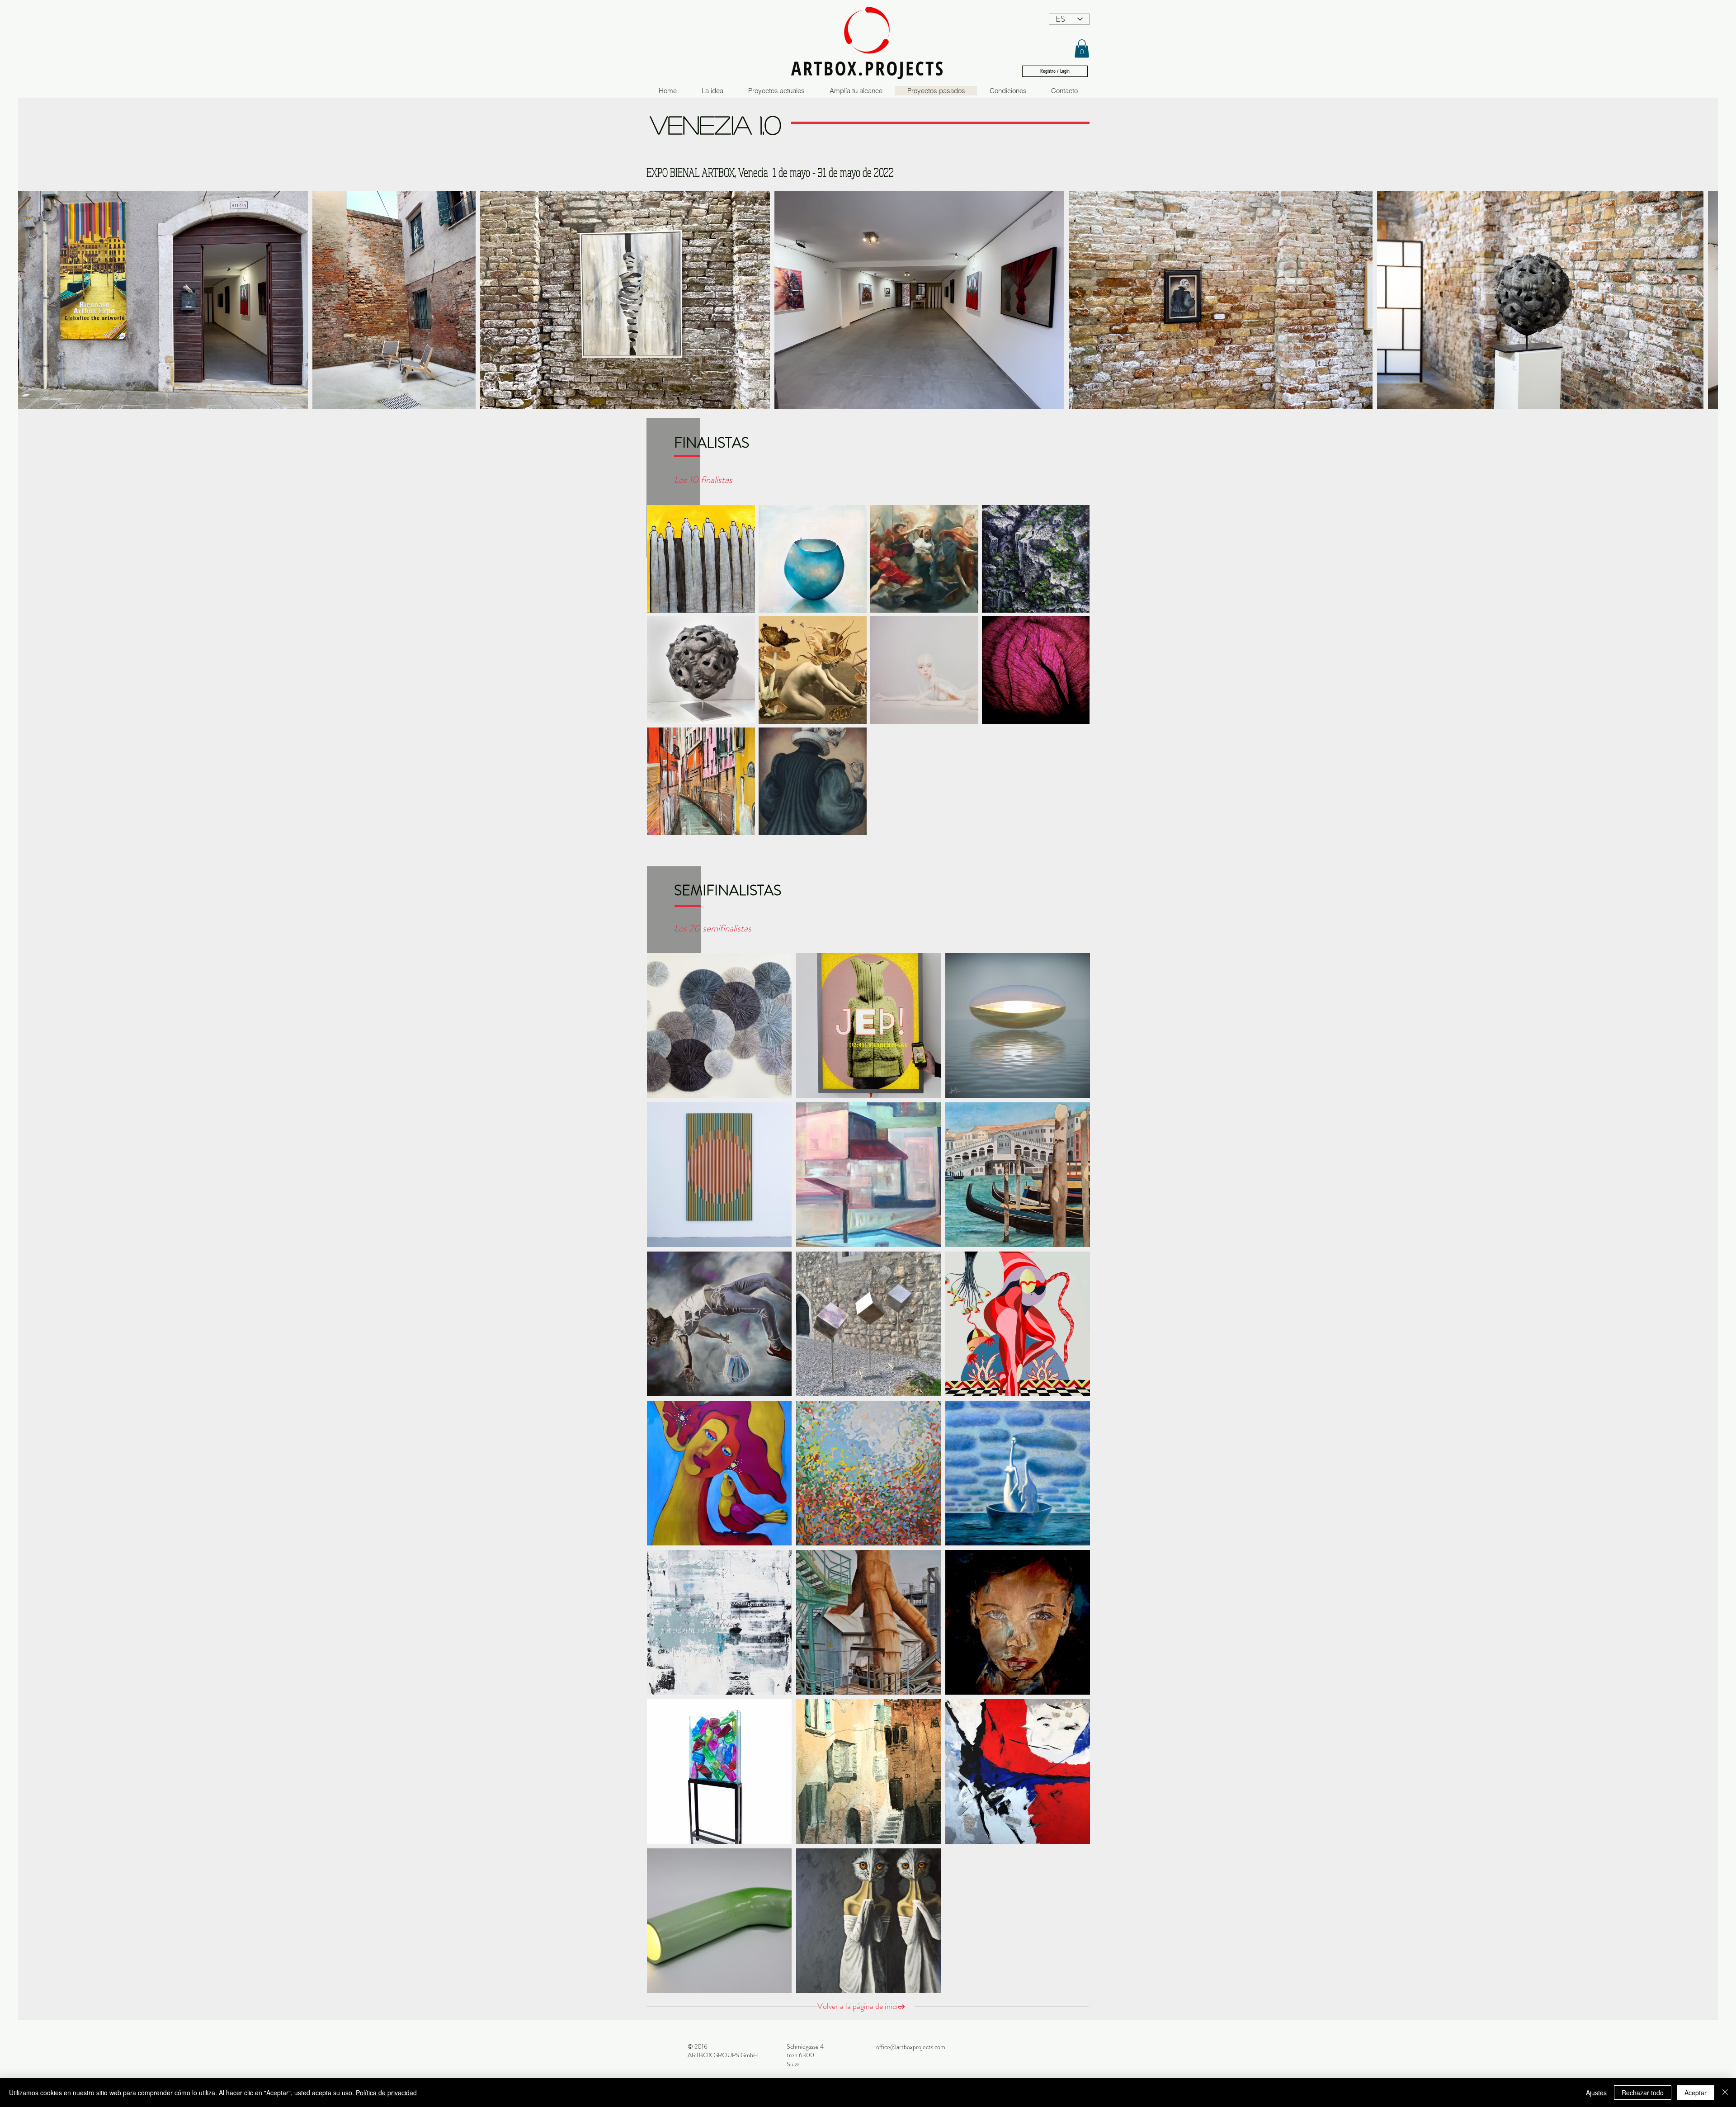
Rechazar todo (1643, 2093)
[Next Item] (1702, 300)
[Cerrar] (1725, 2093)
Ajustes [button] (1596, 2093)
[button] (1082, 49)
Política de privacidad (386, 2093)
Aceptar (1696, 2093)
